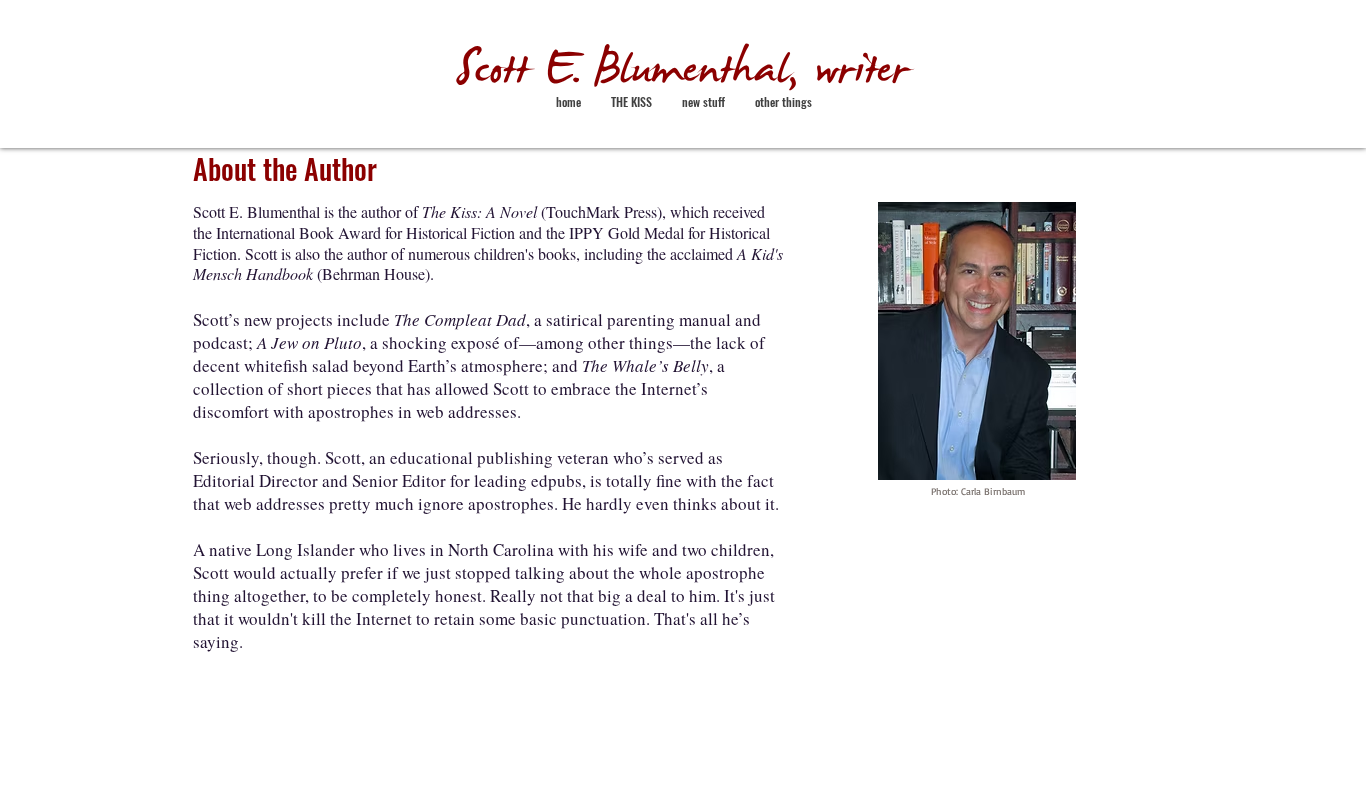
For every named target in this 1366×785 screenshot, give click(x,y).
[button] (703, 102)
